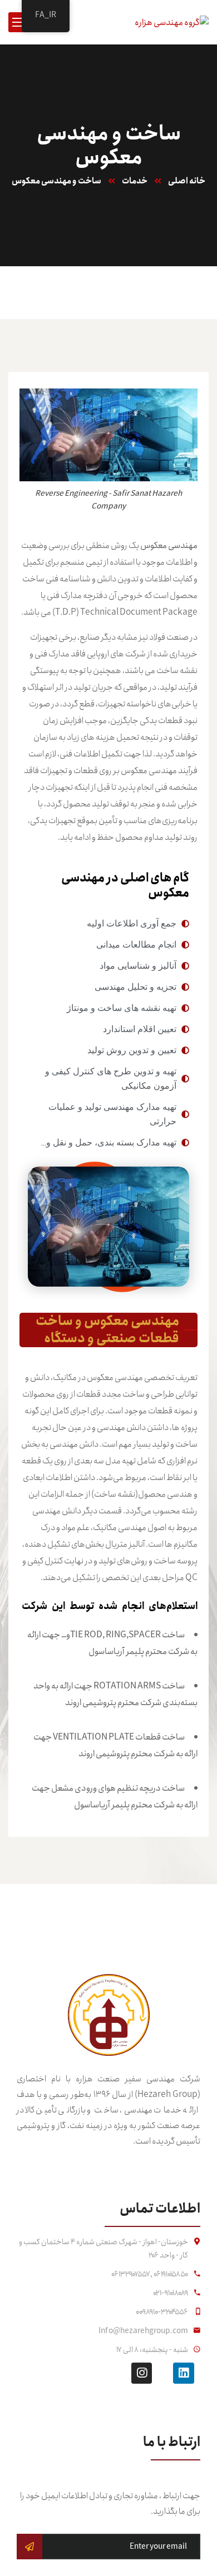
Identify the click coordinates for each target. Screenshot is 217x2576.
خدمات (135, 181)
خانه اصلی (187, 181)
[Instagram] (142, 2373)
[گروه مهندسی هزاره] (172, 21)
